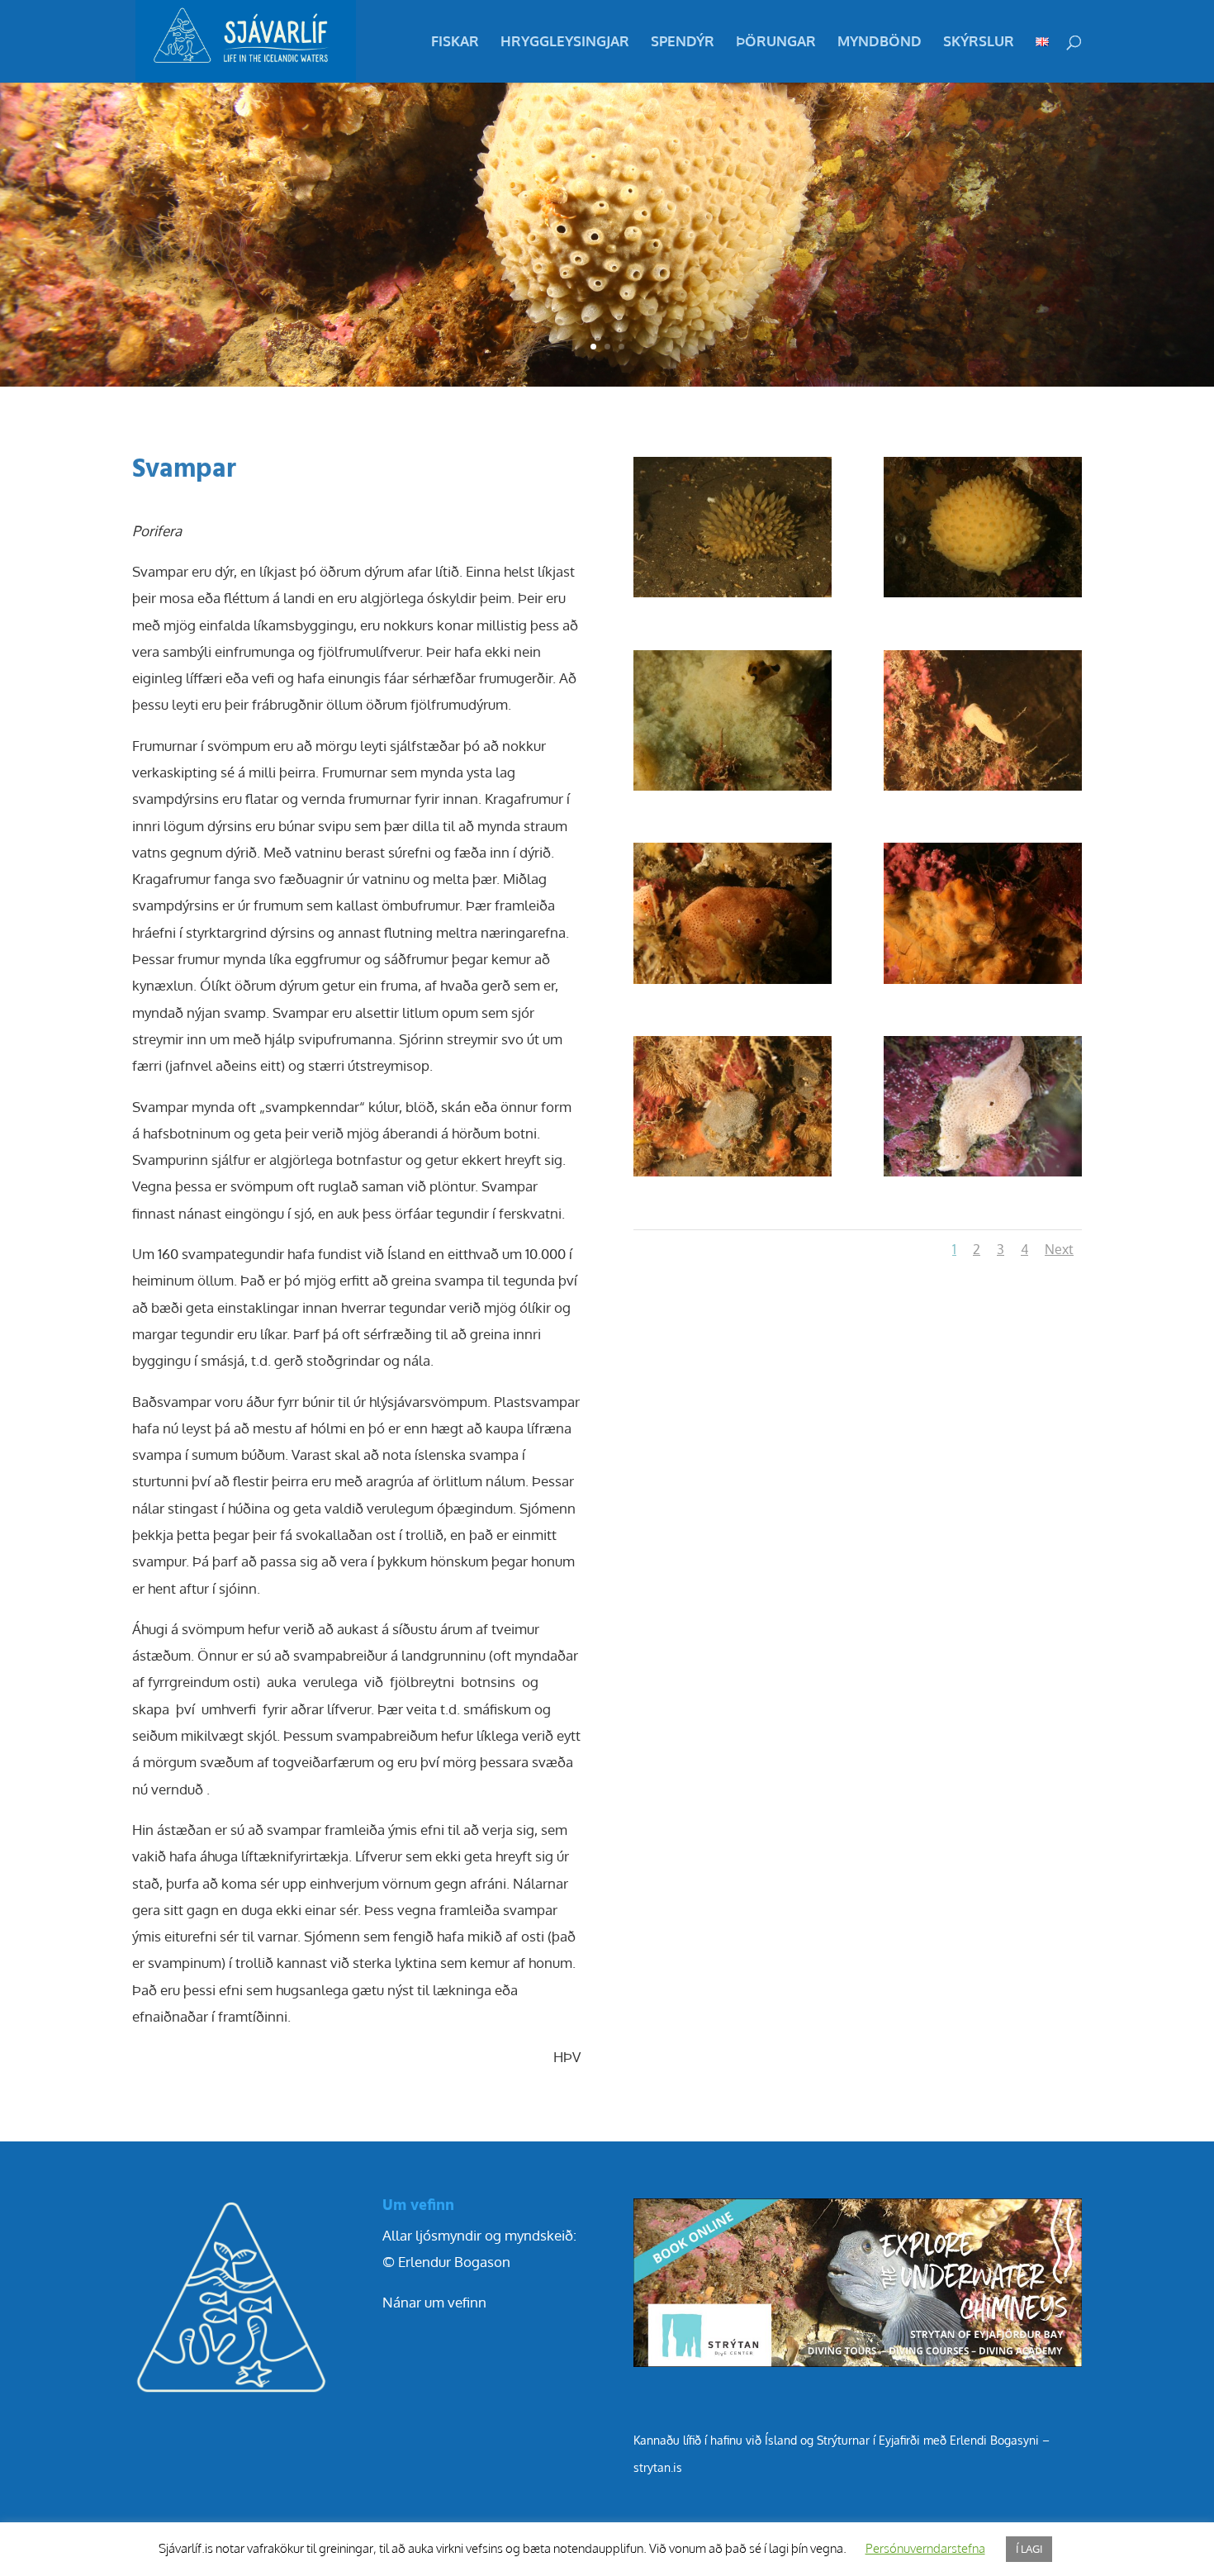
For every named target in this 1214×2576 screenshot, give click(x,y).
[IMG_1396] (733, 984)
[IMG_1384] (733, 597)
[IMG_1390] (983, 790)
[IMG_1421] (983, 1176)
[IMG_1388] (733, 790)
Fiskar (455, 43)
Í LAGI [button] (1029, 2549)
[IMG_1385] (983, 597)
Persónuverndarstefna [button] (925, 2548)
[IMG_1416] (733, 1176)
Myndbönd (880, 43)
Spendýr (683, 43)
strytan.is (658, 2467)
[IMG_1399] (983, 984)
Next (1059, 1249)
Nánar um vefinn (434, 2302)
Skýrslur (979, 43)
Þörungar (776, 43)
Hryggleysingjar (565, 43)
